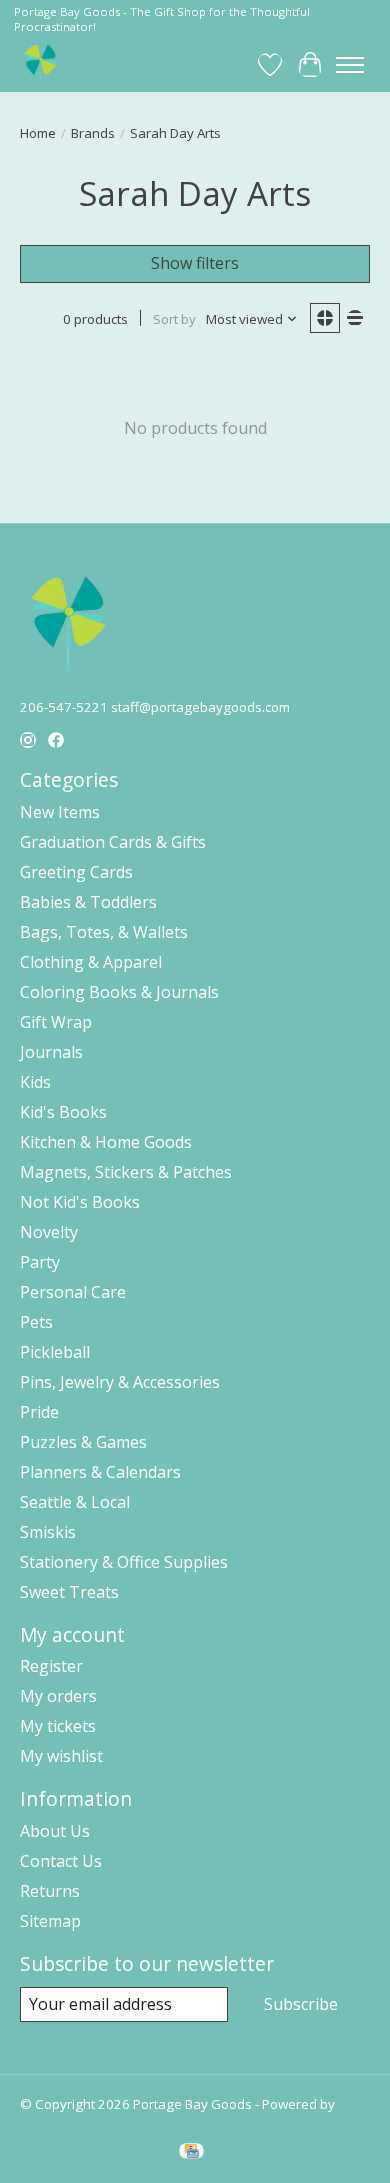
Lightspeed (54, 2122)
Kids (35, 1082)
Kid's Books (63, 1112)
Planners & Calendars (100, 1472)
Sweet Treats (69, 1592)
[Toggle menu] (350, 65)
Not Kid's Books (80, 1202)
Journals (51, 1052)
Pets (36, 1322)
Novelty (49, 1232)
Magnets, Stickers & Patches (126, 1172)
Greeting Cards (76, 872)
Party (40, 1262)
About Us (55, 1831)
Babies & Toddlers (88, 902)
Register (51, 1666)
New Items (60, 812)
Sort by (174, 319)
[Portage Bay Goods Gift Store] (41, 64)
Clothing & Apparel (91, 962)
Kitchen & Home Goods (106, 1142)
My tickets (58, 1726)
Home (38, 133)
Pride (39, 1412)
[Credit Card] (191, 2153)
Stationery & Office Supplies (124, 1562)
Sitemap (50, 1921)
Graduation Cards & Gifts (113, 842)
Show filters (195, 263)
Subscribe (301, 2004)
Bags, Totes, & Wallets (104, 932)
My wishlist (61, 1756)
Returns (50, 1891)
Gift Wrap (56, 1022)
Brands (93, 133)
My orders (58, 1696)
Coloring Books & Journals (119, 992)
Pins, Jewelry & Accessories (120, 1382)
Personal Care (73, 1292)
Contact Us (61, 1861)
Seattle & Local (75, 1502)
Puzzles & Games (83, 1442)
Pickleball (55, 1352)
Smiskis (48, 1532)
